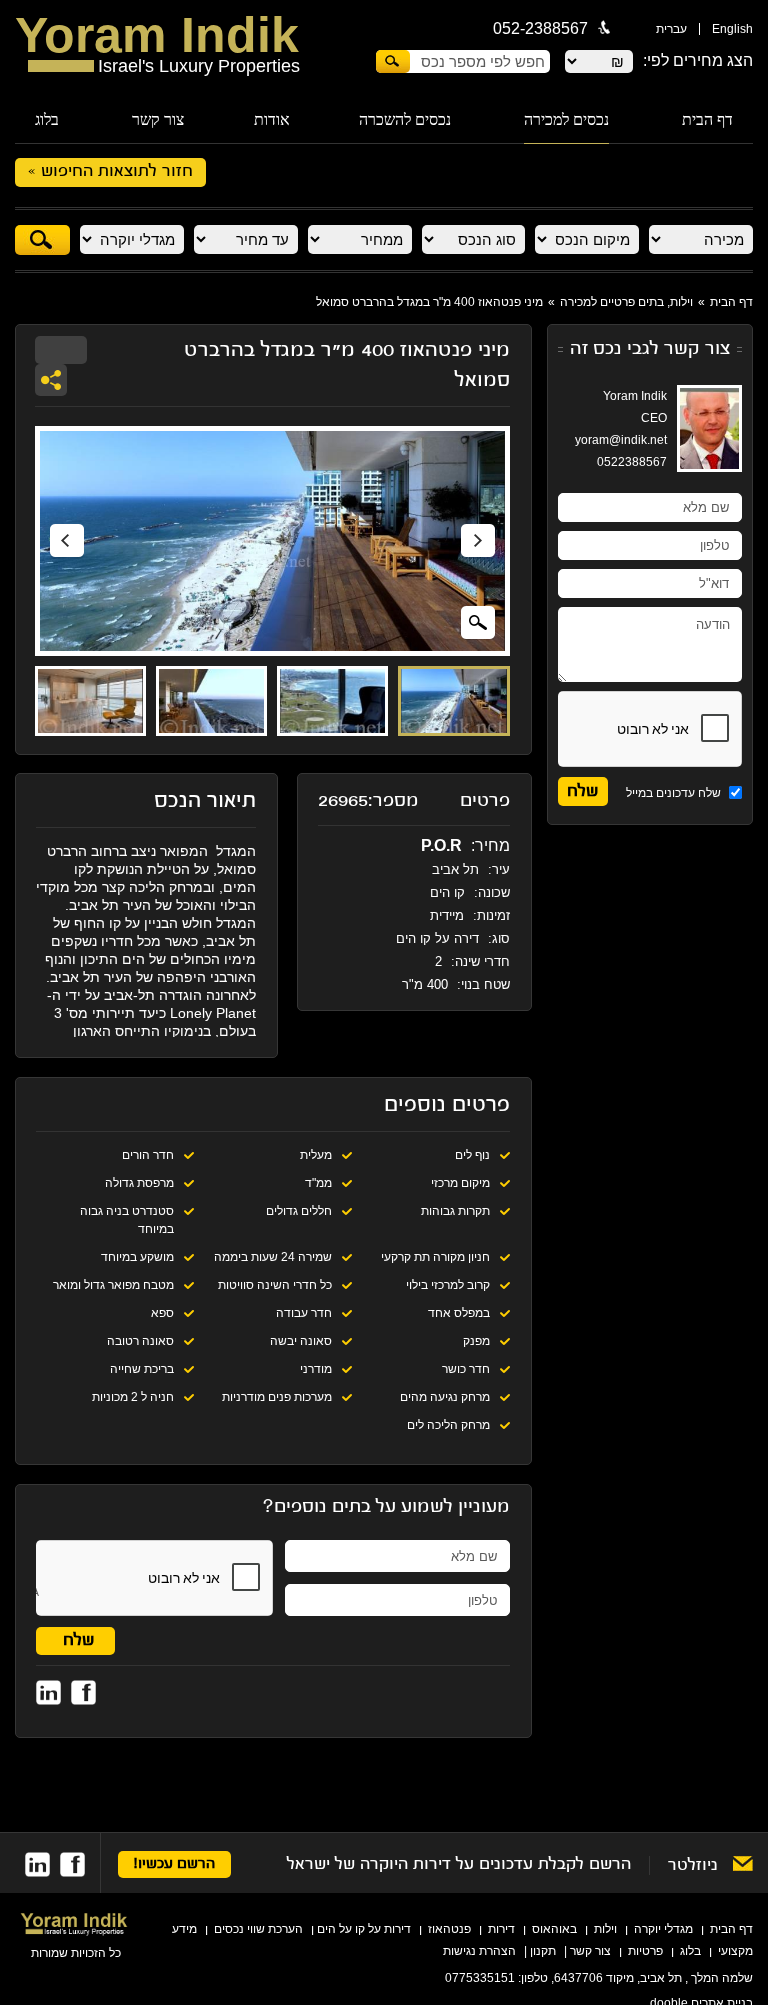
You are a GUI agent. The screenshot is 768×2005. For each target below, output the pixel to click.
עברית (671, 29)
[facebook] (72, 1864)
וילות (605, 1929)
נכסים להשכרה (405, 119)
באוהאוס (554, 1929)
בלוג (47, 119)
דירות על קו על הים (364, 1929)
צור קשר (158, 119)
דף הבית (707, 119)
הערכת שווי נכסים (258, 1929)
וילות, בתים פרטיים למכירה (626, 302)
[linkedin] (37, 1864)
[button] (67, 541)
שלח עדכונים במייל (675, 793)
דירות (501, 1929)
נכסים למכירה (566, 119)
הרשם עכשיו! (174, 1864)
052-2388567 (540, 28)
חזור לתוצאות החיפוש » (110, 172)
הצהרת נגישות (479, 1951)
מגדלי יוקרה (663, 1929)
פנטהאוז (449, 1929)
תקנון (543, 1951)
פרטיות (645, 1951)
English (732, 29)
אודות (272, 119)
